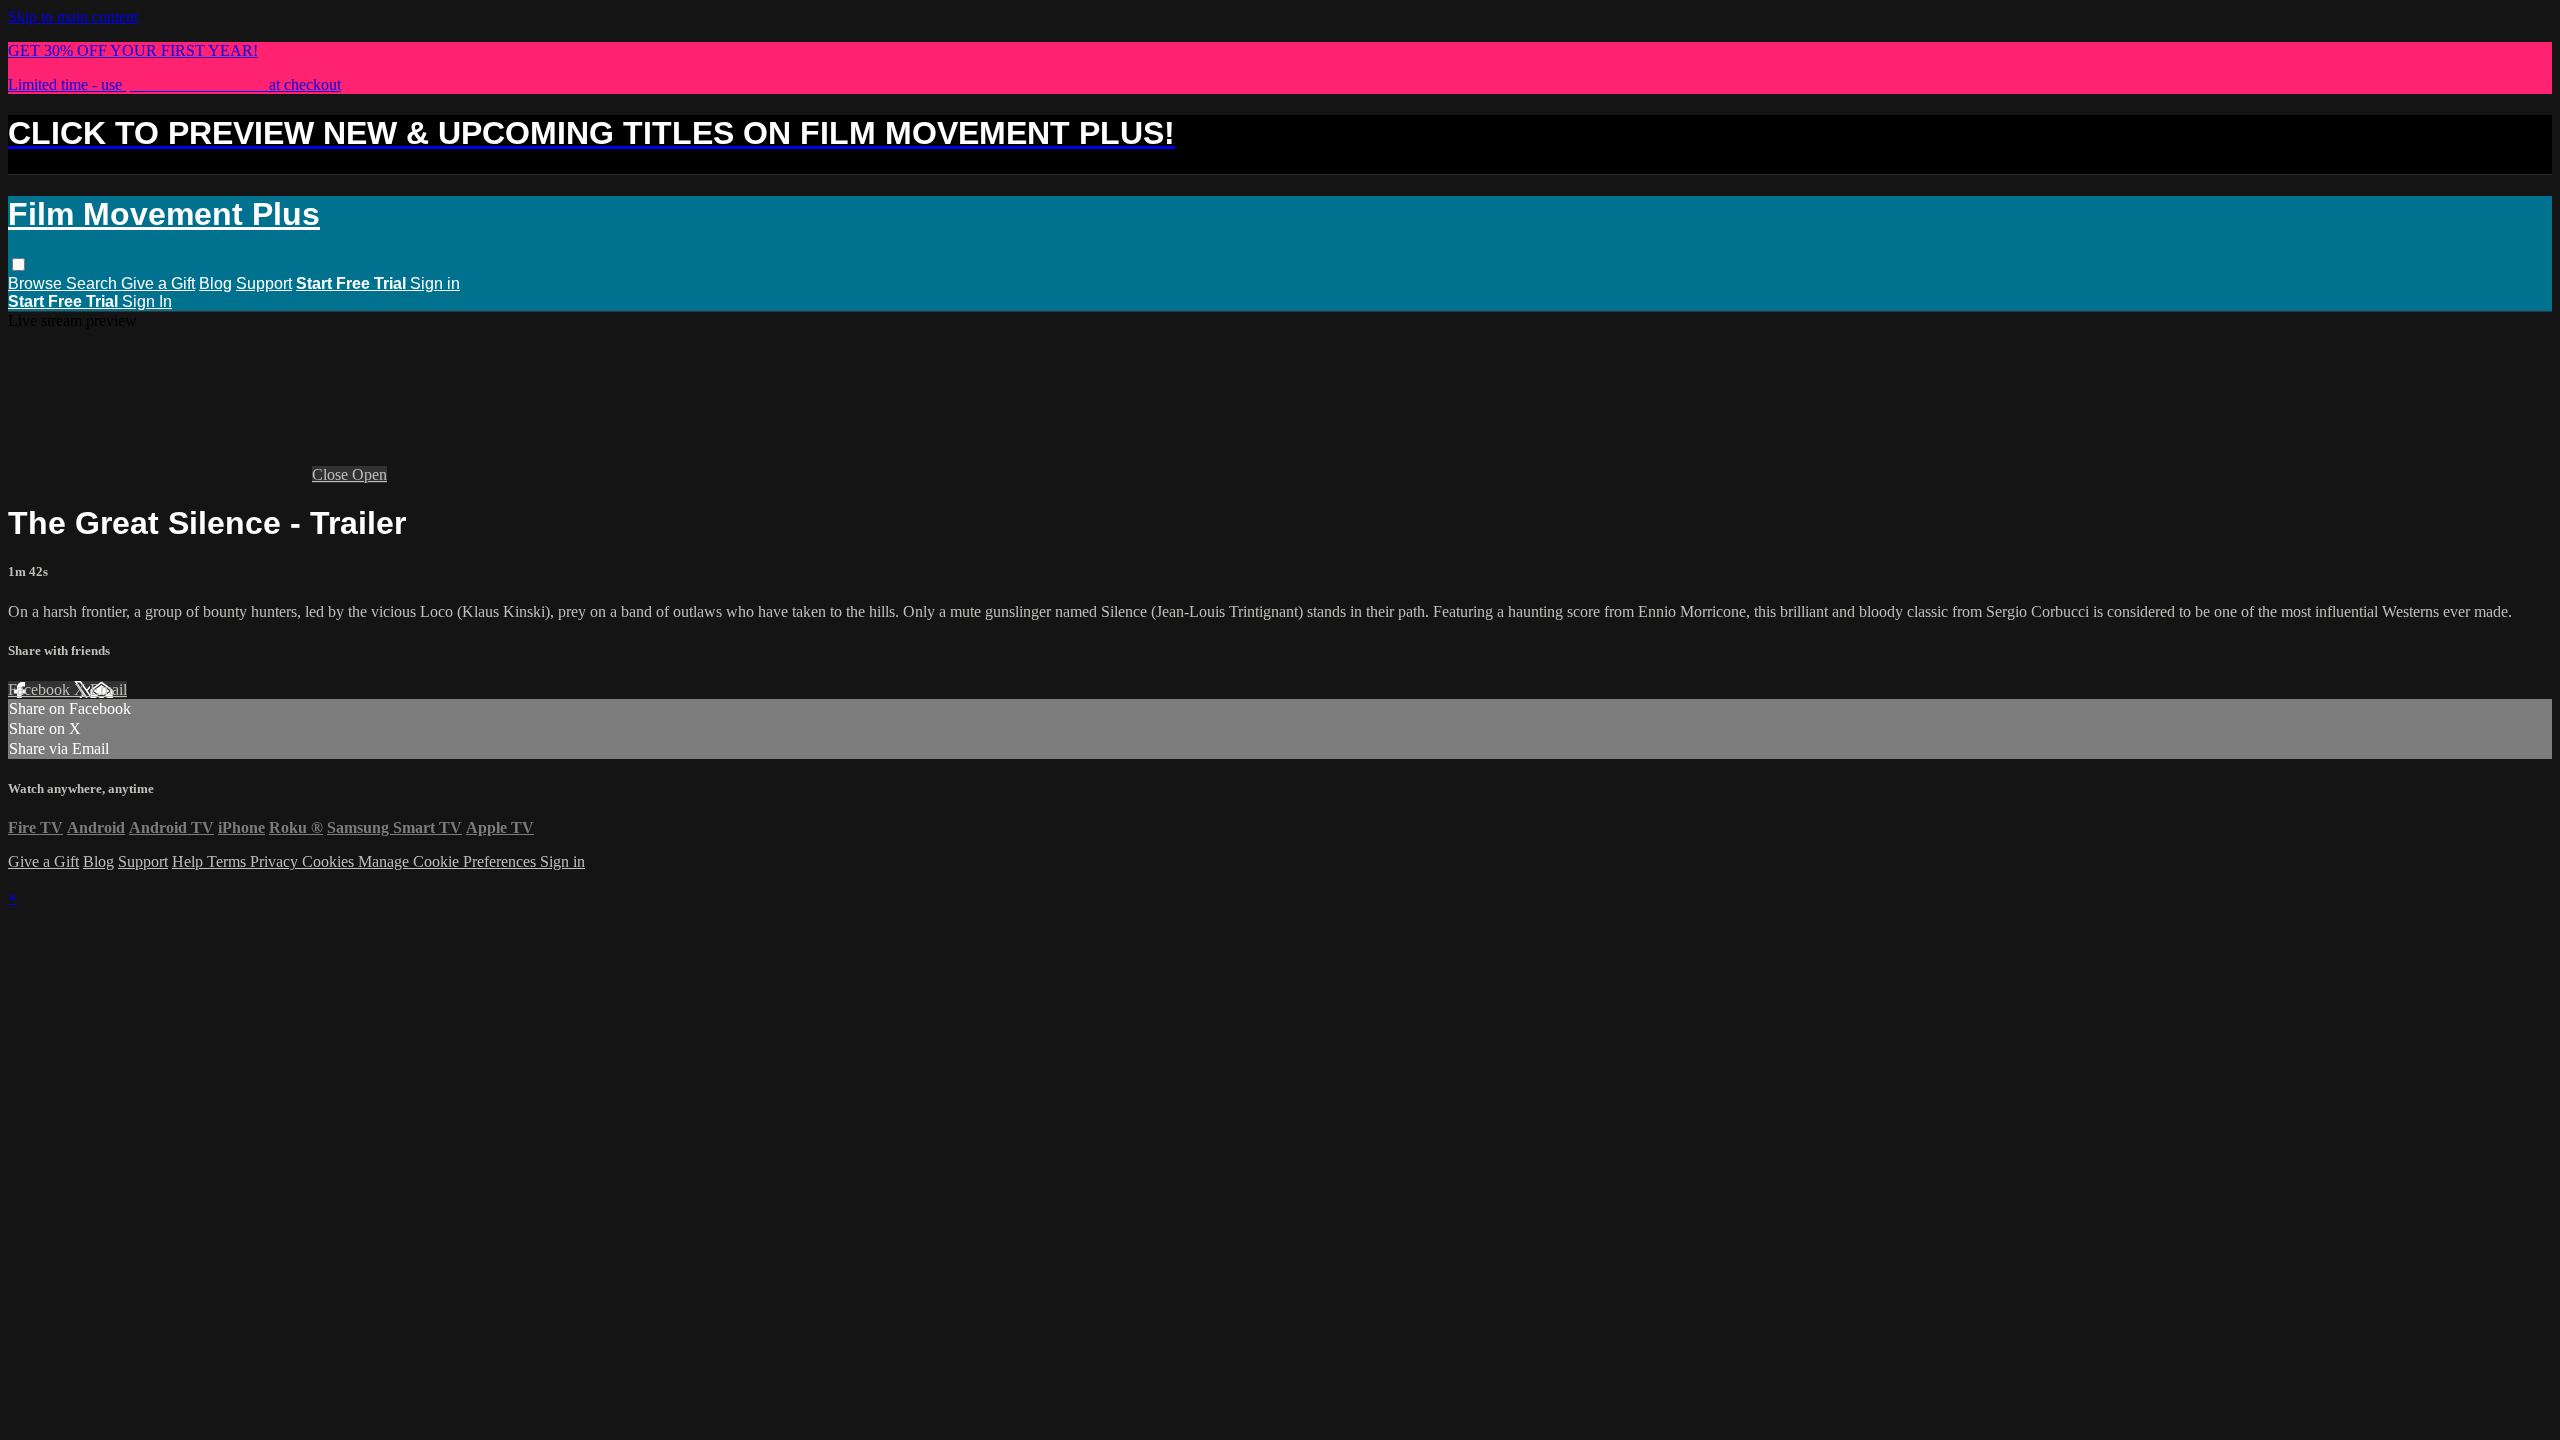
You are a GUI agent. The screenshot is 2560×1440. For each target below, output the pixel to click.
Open (369, 474)
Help (189, 861)
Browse (37, 283)
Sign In (147, 301)
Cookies (330, 861)
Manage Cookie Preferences (449, 861)
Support (264, 283)
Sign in (435, 283)
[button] (18, 264)
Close (332, 474)
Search (93, 283)
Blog (215, 283)
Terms (228, 861)
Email (108, 689)
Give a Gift (158, 283)
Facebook (41, 689)
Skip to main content (73, 16)
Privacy (276, 861)
